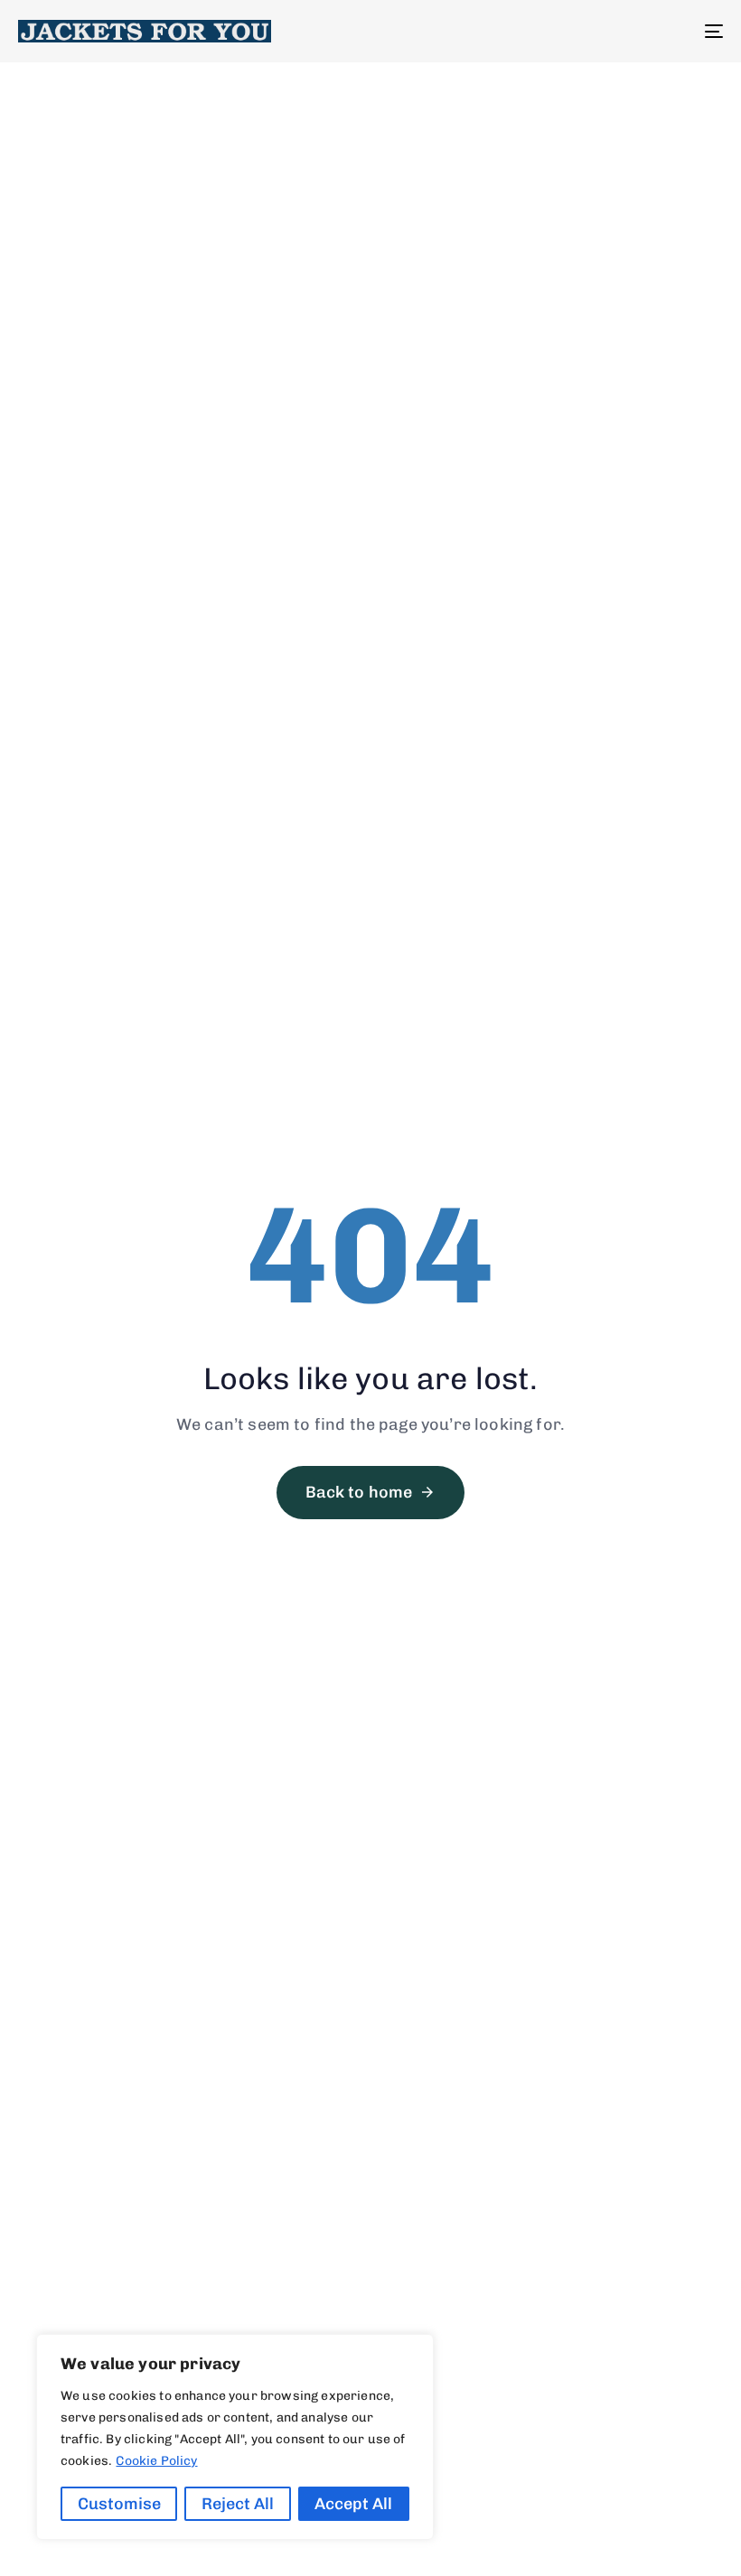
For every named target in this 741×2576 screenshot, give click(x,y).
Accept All (353, 2504)
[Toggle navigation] (605, 31)
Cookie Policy (156, 2461)
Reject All (238, 2504)
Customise (119, 2504)
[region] (235, 2437)
